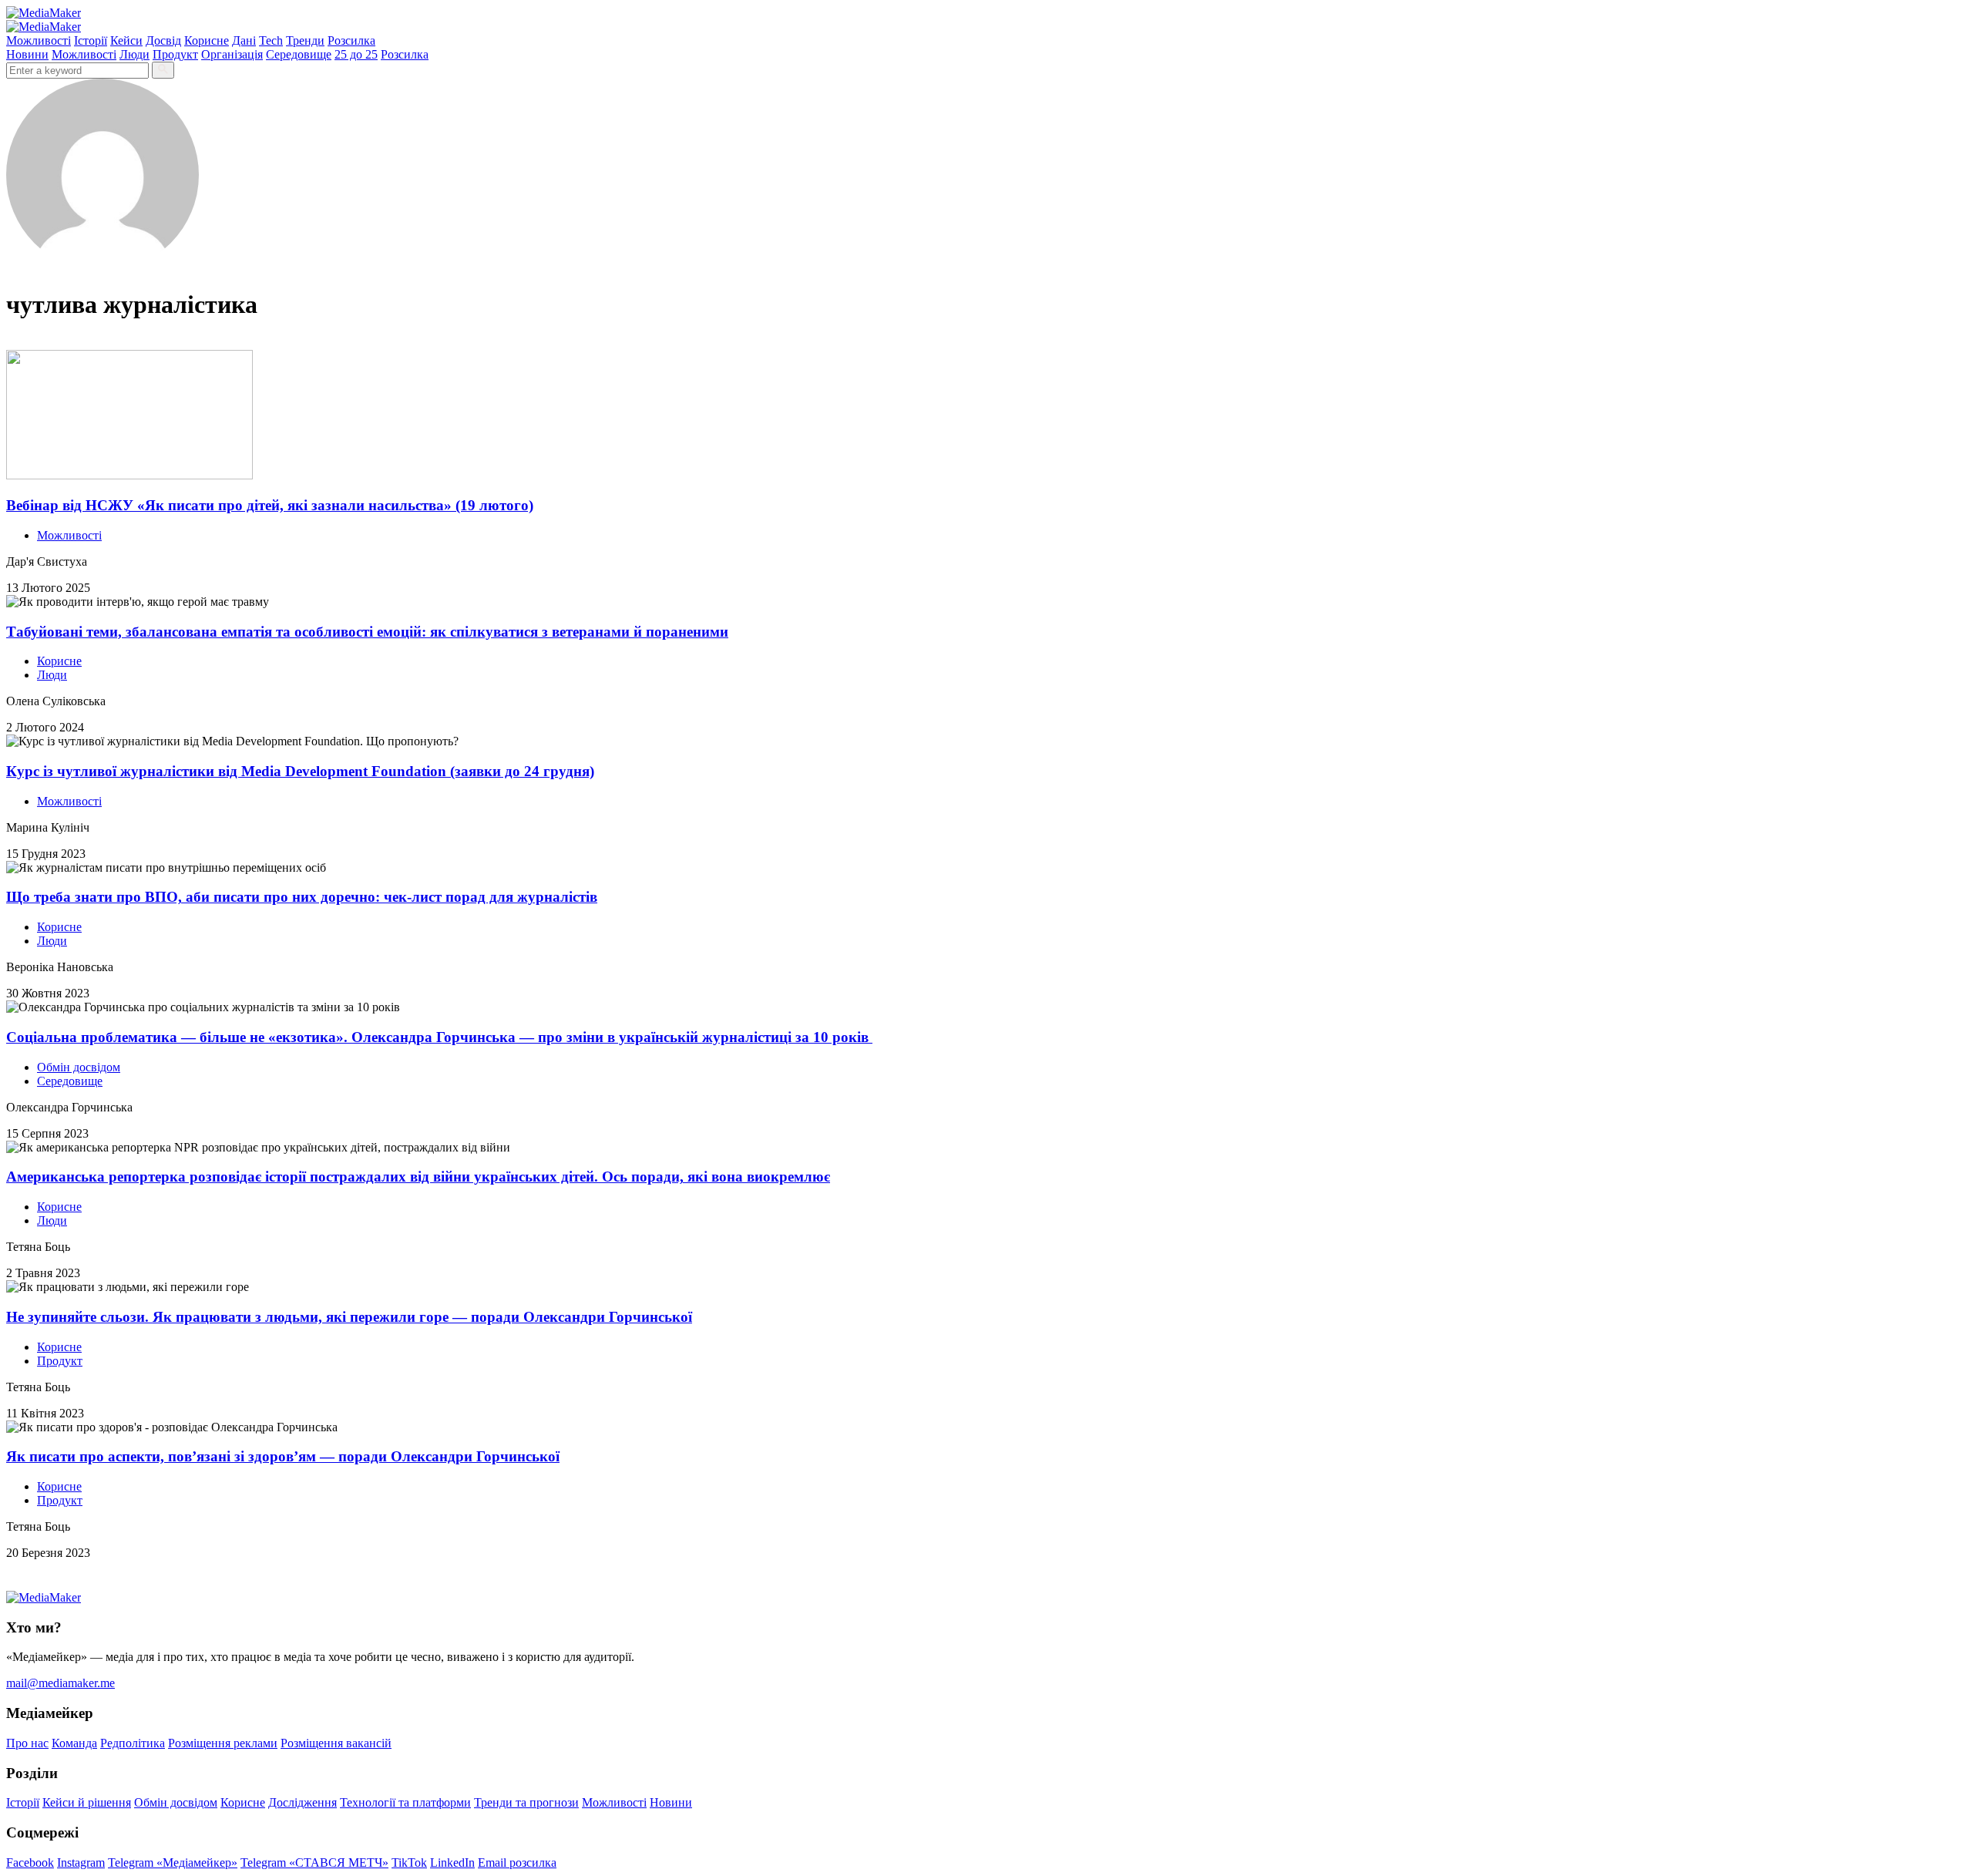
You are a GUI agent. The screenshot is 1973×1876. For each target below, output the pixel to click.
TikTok (409, 1863)
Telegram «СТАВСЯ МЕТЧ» (314, 1863)
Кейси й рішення (87, 1802)
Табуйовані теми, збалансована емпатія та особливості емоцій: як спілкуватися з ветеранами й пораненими (367, 632)
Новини (27, 54)
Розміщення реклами (223, 1743)
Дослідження (303, 1802)
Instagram (81, 1863)
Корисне (207, 40)
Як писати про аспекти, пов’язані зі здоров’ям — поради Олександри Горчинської (283, 1456)
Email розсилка (517, 1863)
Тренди (305, 40)
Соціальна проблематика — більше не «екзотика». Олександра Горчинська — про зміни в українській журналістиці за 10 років (439, 1037)
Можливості (39, 40)
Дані (244, 40)
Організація (232, 54)
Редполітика (133, 1743)
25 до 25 (356, 54)
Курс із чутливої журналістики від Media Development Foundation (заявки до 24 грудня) (300, 771)
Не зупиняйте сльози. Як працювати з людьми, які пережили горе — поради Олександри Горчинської (349, 1317)
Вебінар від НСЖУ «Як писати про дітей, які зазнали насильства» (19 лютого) (270, 505)
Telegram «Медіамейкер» (173, 1863)
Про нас (27, 1743)
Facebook (30, 1863)
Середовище (299, 54)
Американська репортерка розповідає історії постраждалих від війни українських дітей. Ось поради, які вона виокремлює (418, 1177)
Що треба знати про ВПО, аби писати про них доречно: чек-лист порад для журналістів (302, 897)
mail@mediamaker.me (61, 1683)
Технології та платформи (405, 1802)
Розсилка (351, 40)
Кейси (126, 40)
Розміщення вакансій (336, 1743)
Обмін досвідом (79, 1067)
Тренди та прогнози (526, 1802)
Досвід (163, 40)
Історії (91, 40)
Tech (271, 40)
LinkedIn (452, 1863)
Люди (134, 54)
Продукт (175, 54)
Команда (74, 1743)
